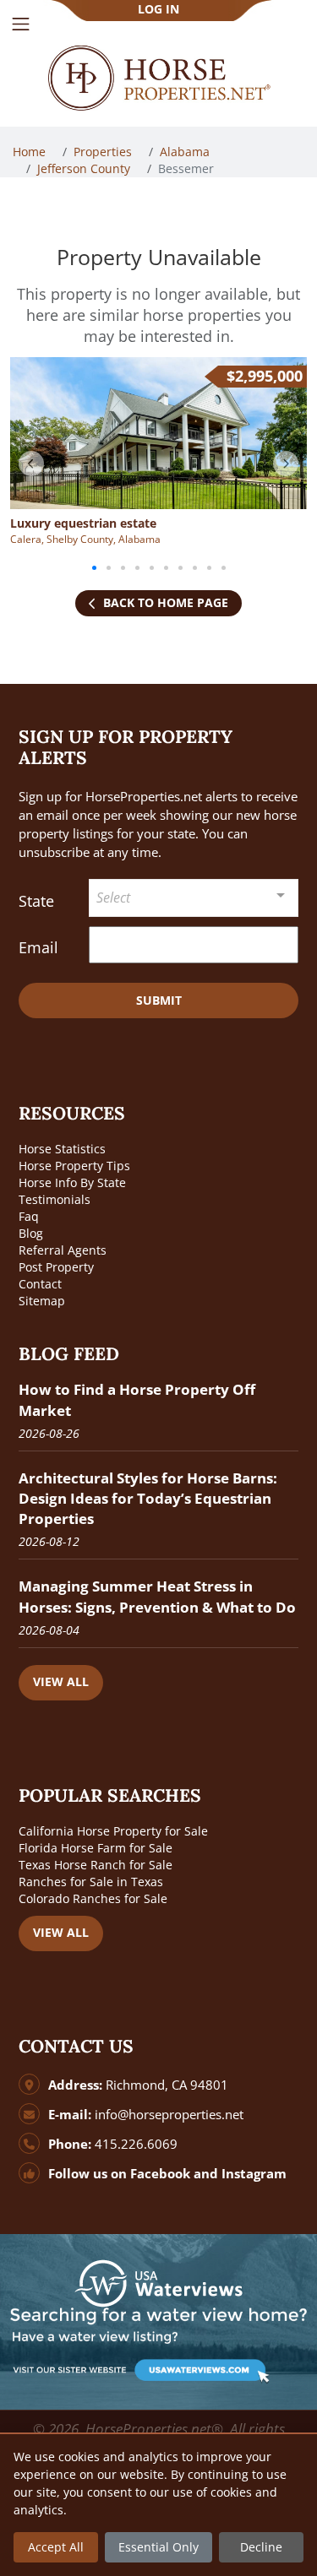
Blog (31, 1233)
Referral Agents (63, 1250)
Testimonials (55, 1199)
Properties (104, 152)
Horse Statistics (62, 1149)
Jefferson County (85, 168)
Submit (159, 1000)
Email (38, 947)
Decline (261, 2547)
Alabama (186, 152)
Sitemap (42, 1301)
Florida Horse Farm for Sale (96, 1848)
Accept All (56, 2547)
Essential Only (158, 2547)
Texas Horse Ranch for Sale (96, 1865)
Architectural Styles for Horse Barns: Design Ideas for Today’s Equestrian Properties (148, 1498)
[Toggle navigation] (21, 24)
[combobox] (194, 898)
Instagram (254, 2174)
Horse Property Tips (74, 1166)
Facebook (160, 2174)
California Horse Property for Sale (113, 1831)
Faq (29, 1216)
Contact (40, 1284)
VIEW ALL (61, 1681)
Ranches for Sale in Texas (91, 1882)
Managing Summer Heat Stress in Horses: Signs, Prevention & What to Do (157, 1596)
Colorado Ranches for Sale (93, 1898)
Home (31, 152)
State (36, 901)
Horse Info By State (72, 1182)
